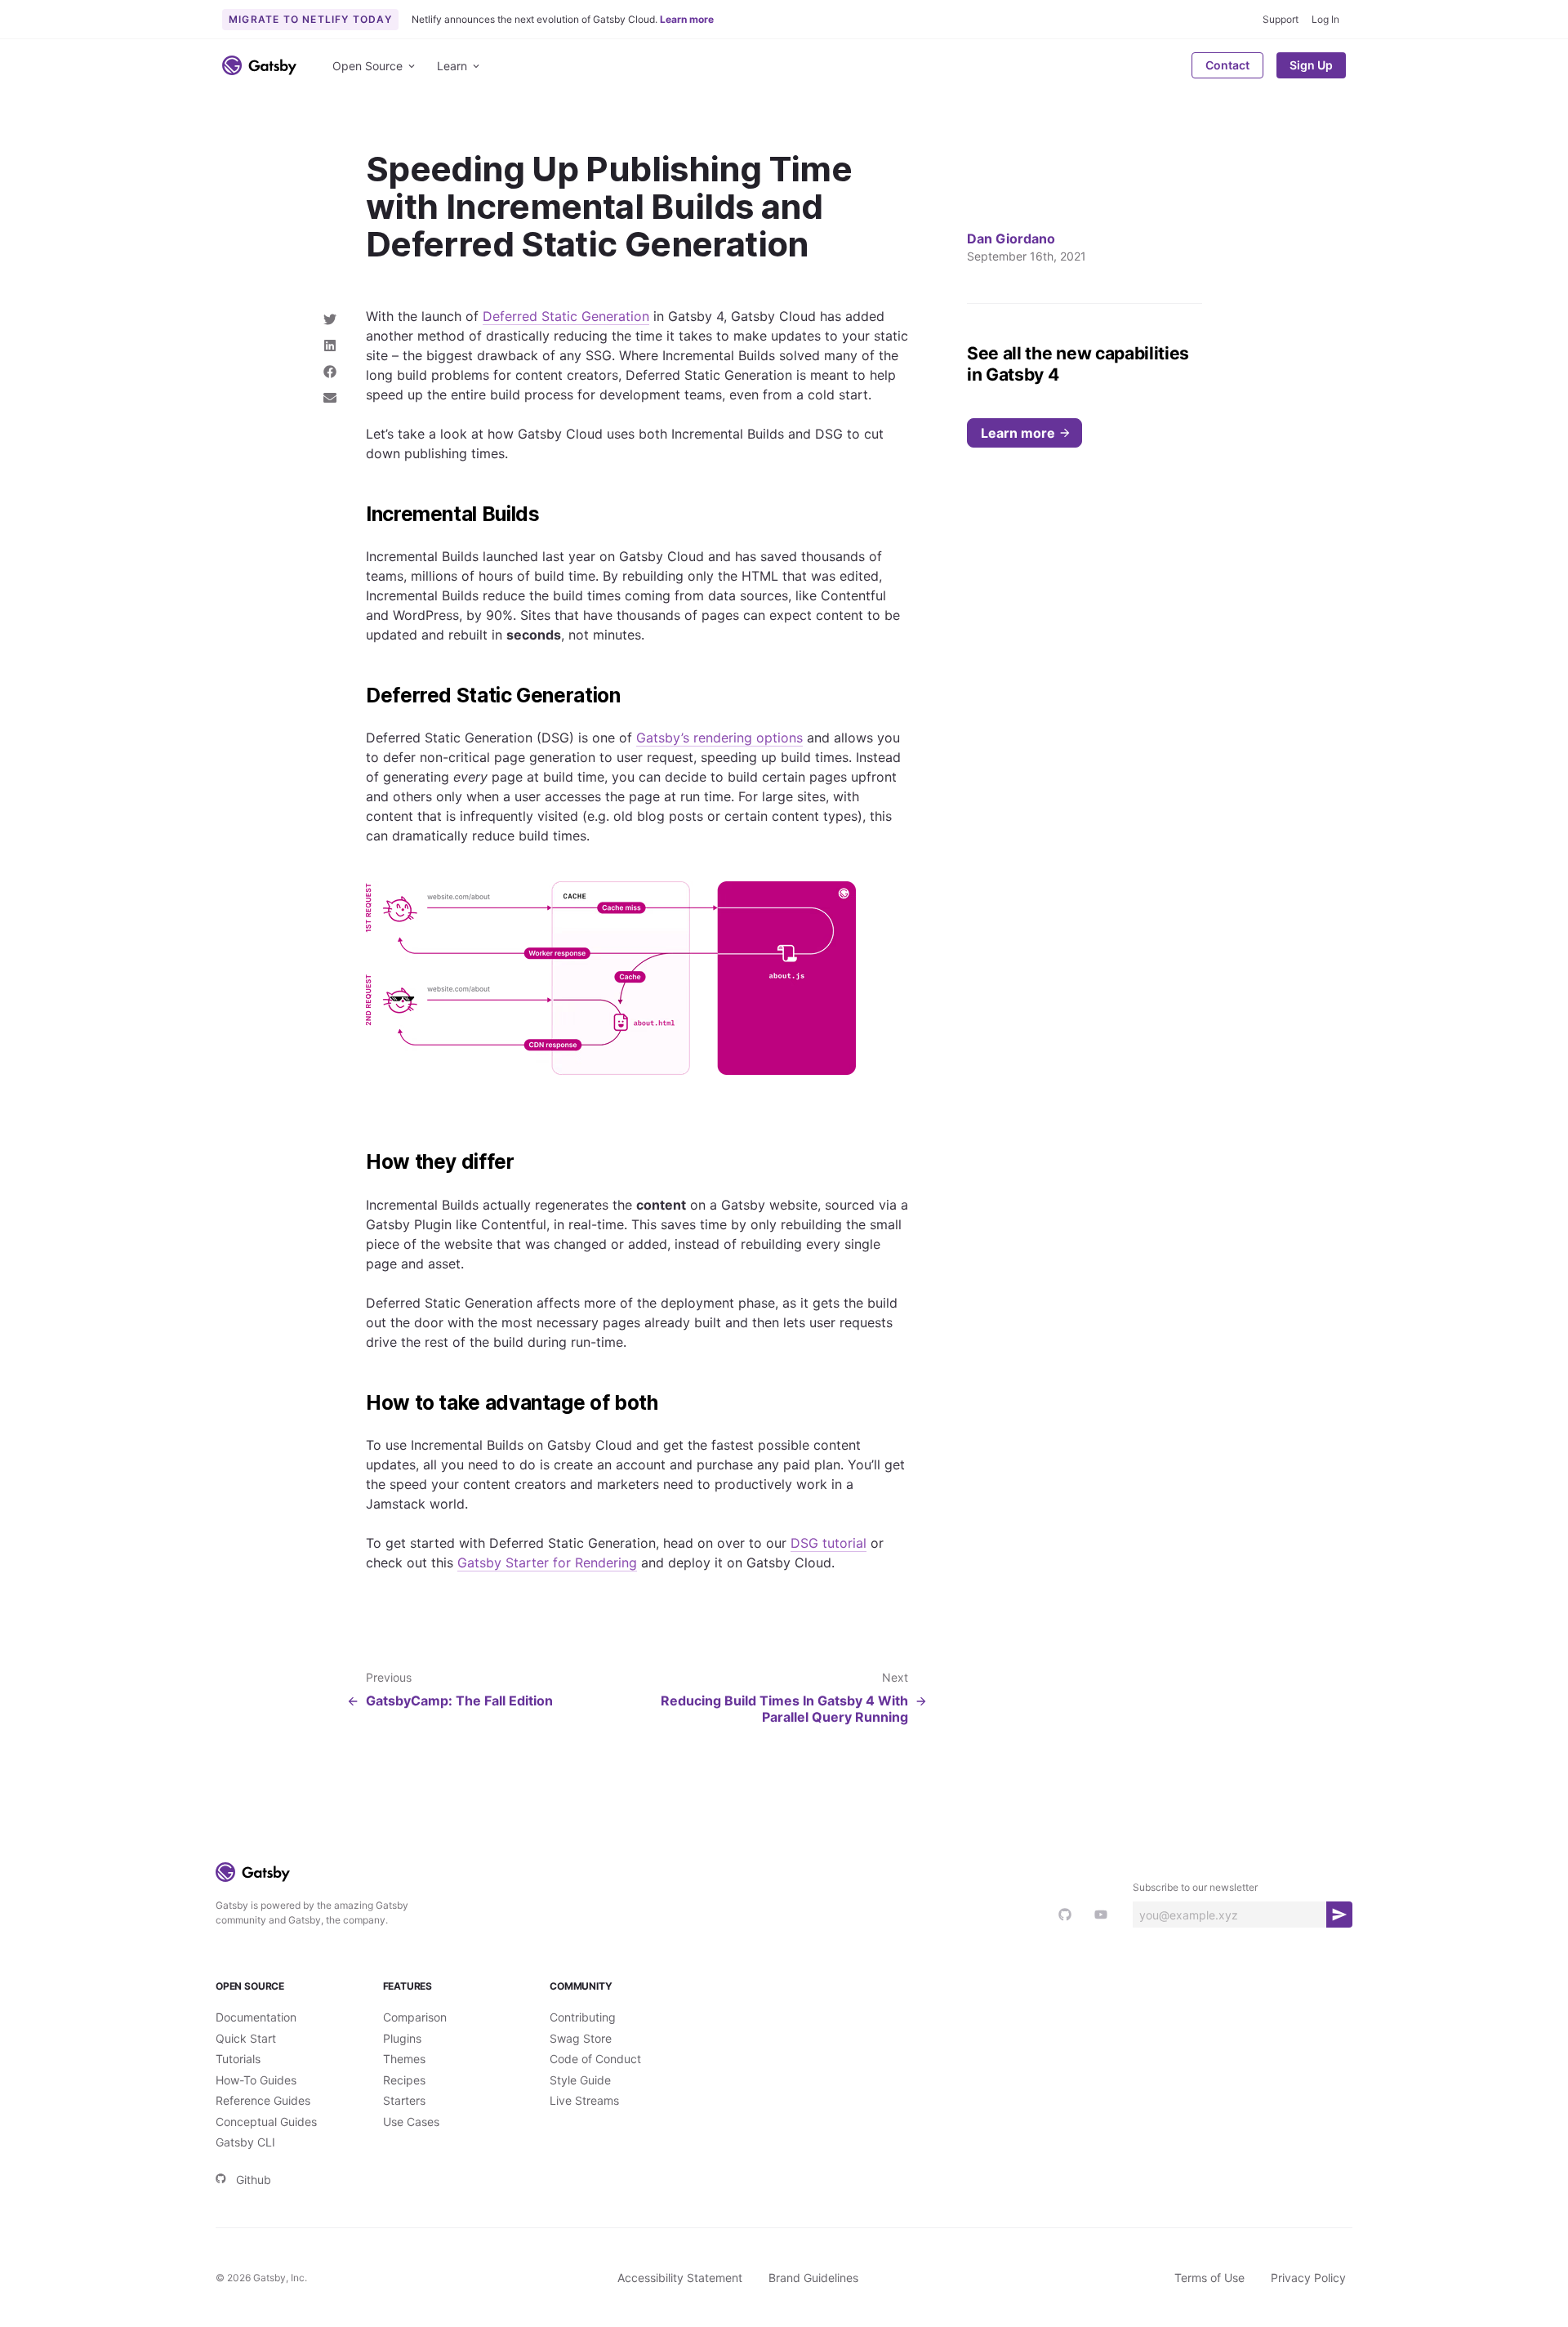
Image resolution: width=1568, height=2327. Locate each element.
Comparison (415, 2017)
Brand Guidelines (813, 2278)
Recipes (404, 2080)
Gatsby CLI (245, 2142)
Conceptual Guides (266, 2122)
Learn (452, 66)
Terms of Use (1209, 2278)
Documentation (256, 2017)
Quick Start (246, 2038)
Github (254, 2180)
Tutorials (238, 2059)
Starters (404, 2100)
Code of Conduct (595, 2059)
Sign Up (1311, 65)
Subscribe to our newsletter (1195, 1887)
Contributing (583, 2017)
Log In (1325, 19)
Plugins (402, 2038)
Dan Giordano (1011, 238)
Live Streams (584, 2100)
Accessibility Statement (680, 2278)
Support (1281, 19)
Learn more (1018, 433)
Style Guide (580, 2080)
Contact (1227, 65)
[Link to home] (259, 65)
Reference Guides (263, 2100)
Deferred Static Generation (566, 316)
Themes (404, 2059)
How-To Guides (256, 2080)
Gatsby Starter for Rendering (547, 1562)
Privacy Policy (1308, 2278)
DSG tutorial (829, 1543)
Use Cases (411, 2122)
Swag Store (581, 2038)
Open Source (367, 66)
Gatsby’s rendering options (719, 738)
